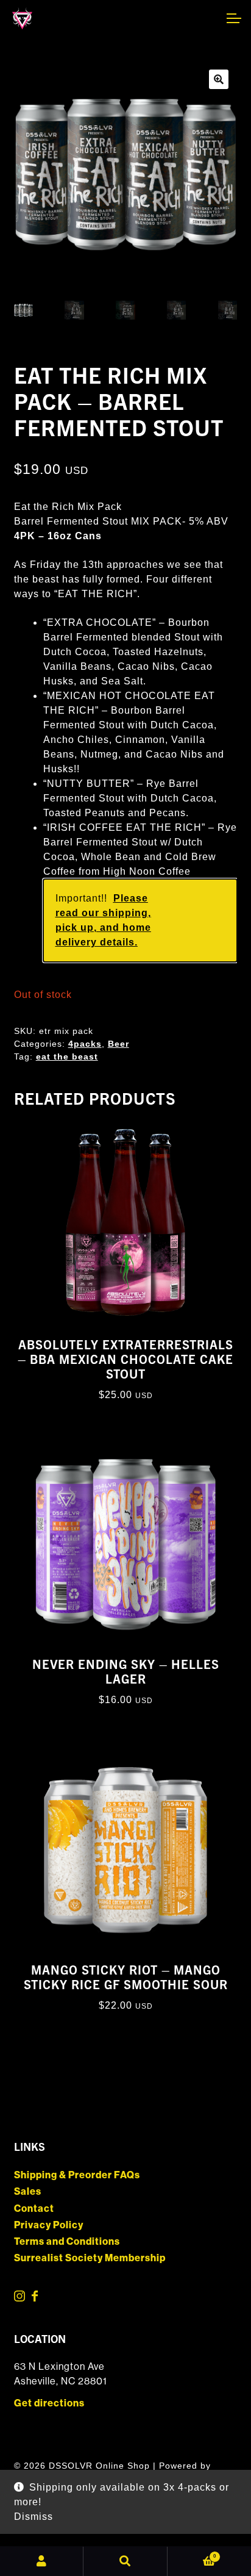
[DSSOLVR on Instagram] (20, 2298)
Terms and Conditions (67, 2241)
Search (125, 2561)
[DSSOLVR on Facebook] (35, 2298)
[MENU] (233, 18)
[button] (219, 79)
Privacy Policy (49, 2225)
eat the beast (67, 1057)
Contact (34, 2208)
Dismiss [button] (34, 2517)
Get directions (49, 2403)
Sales (28, 2191)
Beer (118, 1044)
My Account (42, 2561)
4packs (85, 1044)
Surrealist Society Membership (90, 2258)
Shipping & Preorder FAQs (77, 2175)
